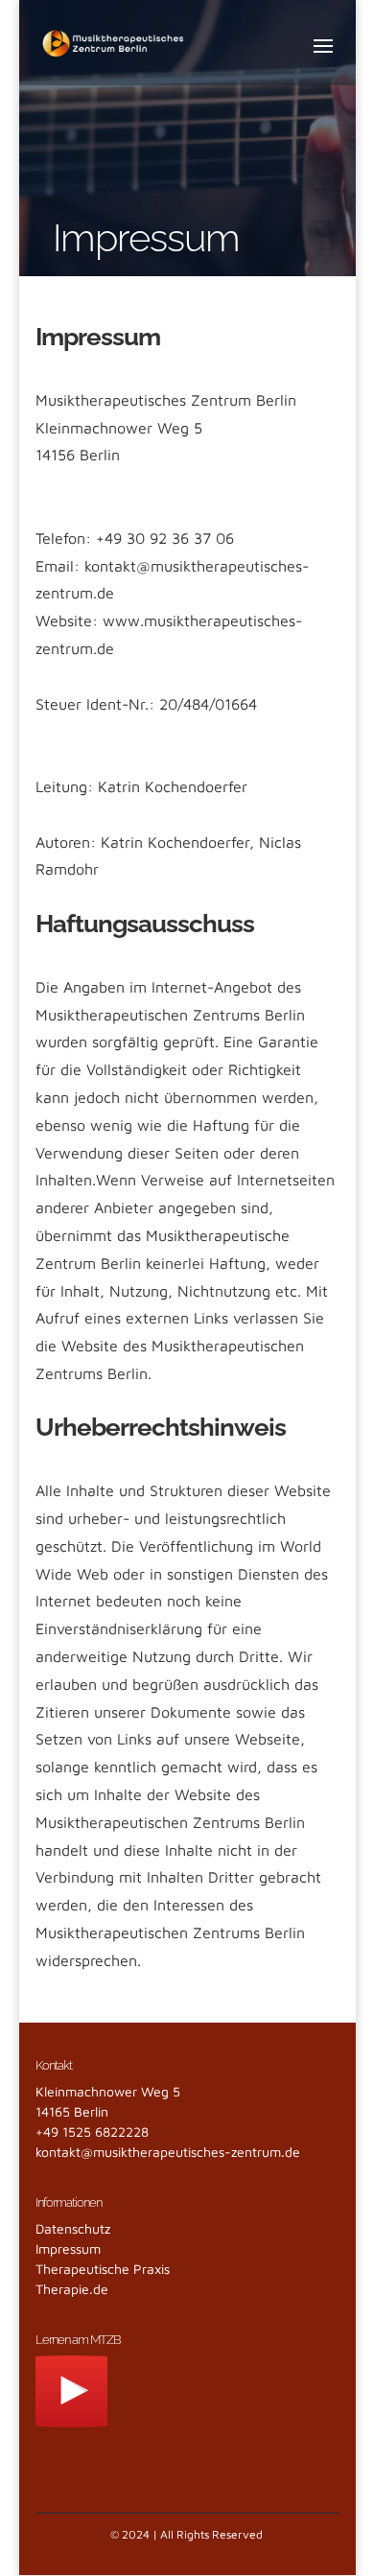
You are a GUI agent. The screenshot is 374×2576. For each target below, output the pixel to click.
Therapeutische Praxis (103, 2269)
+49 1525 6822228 (92, 2131)
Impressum (68, 2248)
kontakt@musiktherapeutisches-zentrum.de (168, 2152)
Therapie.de (72, 2289)
